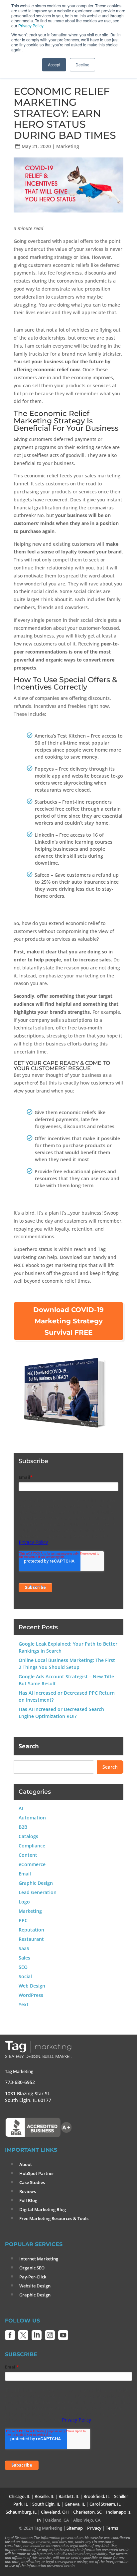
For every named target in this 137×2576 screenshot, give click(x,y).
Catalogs (28, 1836)
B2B (23, 1827)
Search (29, 1746)
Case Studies (32, 2182)
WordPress (31, 1995)
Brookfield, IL (97, 2496)
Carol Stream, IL (105, 2504)
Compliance (32, 1846)
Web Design (32, 1986)
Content (28, 1855)
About (26, 2164)
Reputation (31, 1930)
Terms (112, 2528)
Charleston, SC (87, 2512)
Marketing (68, 146)
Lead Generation (38, 1892)
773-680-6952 (20, 2082)
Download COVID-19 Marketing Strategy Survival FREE (68, 1321)
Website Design (35, 2286)
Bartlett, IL (69, 2496)
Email (25, 1874)
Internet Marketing (39, 2259)
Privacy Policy (31, 26)
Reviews (28, 2191)
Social (25, 1976)
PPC (23, 1920)
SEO (23, 1967)
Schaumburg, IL (21, 2512)
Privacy (94, 2528)
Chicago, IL (20, 2496)
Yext (24, 2004)
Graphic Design (36, 1883)
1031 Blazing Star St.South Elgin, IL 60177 (28, 2097)
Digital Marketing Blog (43, 2209)
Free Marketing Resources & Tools (54, 2218)
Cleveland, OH (55, 2512)
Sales (24, 1958)
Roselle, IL (44, 2496)
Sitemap (75, 2528)
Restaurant (31, 1939)
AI (21, 1808)
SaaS (24, 1948)
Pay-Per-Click (33, 2277)
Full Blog (28, 2200)
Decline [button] (82, 65)
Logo (24, 1902)
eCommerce (32, 1864)
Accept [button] (54, 65)
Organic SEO (32, 2268)
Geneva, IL (75, 2504)
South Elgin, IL (46, 2504)
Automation (32, 1818)
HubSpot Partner (37, 2173)
